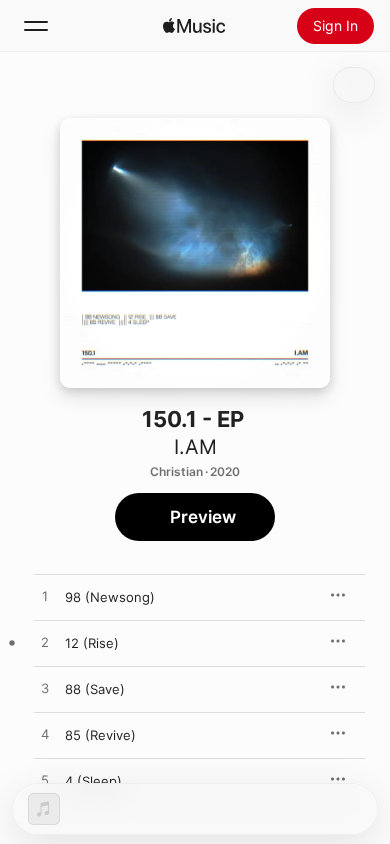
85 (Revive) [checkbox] (100, 735)
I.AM (195, 447)
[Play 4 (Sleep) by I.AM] (45, 781)
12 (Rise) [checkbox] (92, 643)
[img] (194, 26)
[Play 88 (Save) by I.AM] (45, 689)
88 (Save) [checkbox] (95, 689)
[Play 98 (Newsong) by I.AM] (45, 597)
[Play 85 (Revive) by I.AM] (45, 735)
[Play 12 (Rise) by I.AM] (45, 643)
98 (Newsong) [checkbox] (110, 597)
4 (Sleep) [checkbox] (93, 781)
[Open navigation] (36, 26)
